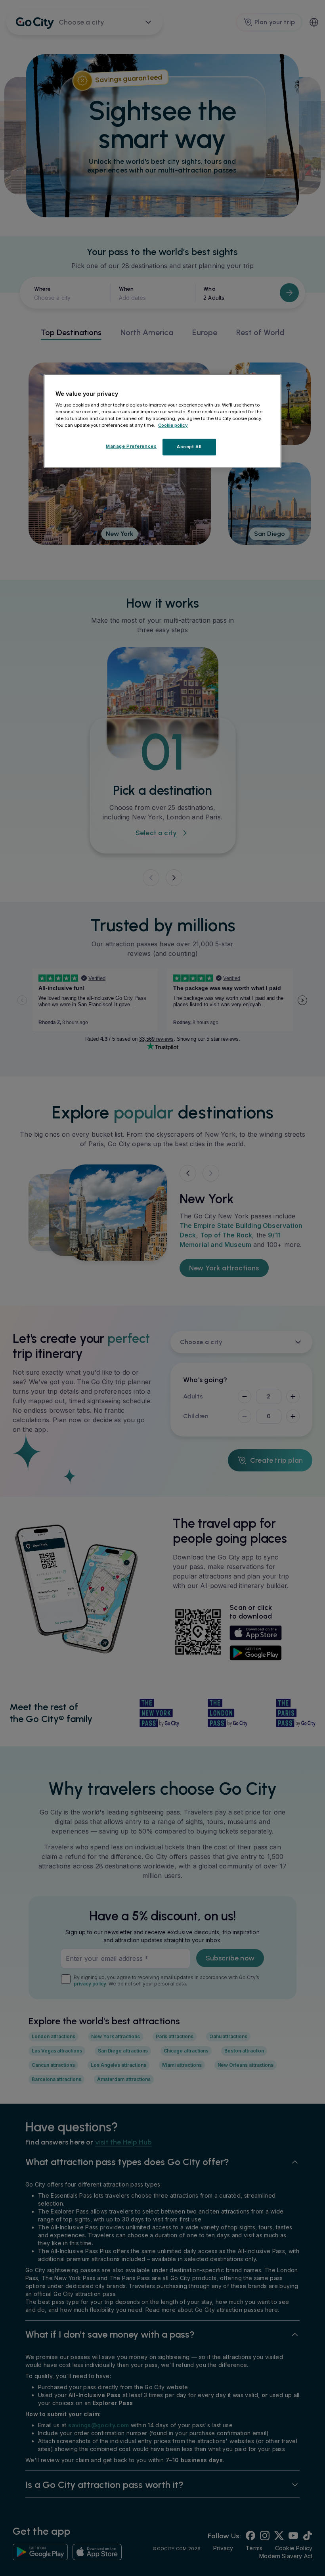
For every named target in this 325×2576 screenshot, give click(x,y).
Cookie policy (173, 425)
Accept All (189, 447)
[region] (162, 421)
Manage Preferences (131, 446)
